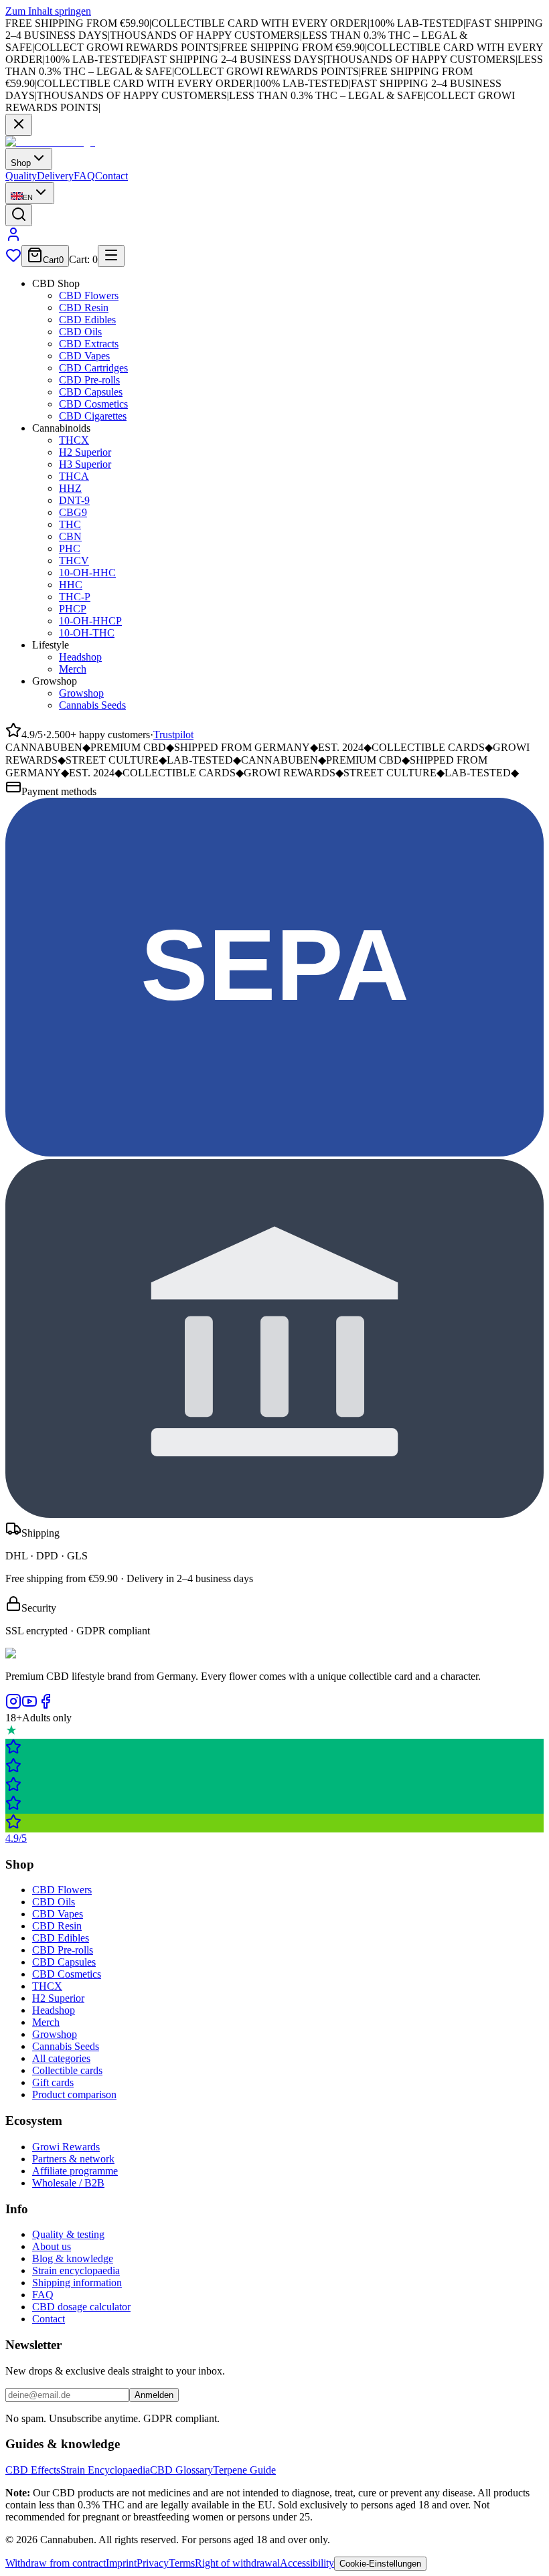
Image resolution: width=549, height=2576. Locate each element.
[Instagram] (13, 1706)
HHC (71, 585)
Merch (73, 669)
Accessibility (307, 2563)
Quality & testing (68, 2234)
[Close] (19, 125)
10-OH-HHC (87, 573)
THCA (74, 476)
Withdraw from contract (56, 2563)
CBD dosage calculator (81, 2307)
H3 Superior (85, 464)
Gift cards (53, 2082)
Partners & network (73, 2159)
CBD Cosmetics (93, 404)
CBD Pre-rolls (89, 380)
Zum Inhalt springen (48, 11)
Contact (111, 176)
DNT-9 (74, 500)
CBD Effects (33, 2470)
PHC (70, 548)
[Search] (19, 215)
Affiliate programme (75, 2171)
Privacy (153, 2563)
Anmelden (154, 2395)
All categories (61, 2058)
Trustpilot (173, 735)
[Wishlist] (13, 259)
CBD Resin (84, 308)
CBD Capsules (91, 392)
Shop (21, 163)
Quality (21, 176)
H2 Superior (85, 452)
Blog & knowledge (73, 2258)
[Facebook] (46, 1706)
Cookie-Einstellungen (380, 2564)
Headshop (80, 657)
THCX (74, 440)
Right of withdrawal (237, 2563)
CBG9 (73, 512)
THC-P (75, 597)
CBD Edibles (87, 320)
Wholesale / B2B (68, 2183)
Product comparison (74, 2094)
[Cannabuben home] (50, 142)
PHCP (73, 609)
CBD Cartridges (93, 368)
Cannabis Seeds (92, 705)
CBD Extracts (89, 344)
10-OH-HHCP (90, 621)
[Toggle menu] (111, 256)
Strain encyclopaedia (76, 2270)
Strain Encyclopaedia (105, 2470)
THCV (74, 561)
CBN (70, 536)
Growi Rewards (66, 2147)
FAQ (84, 176)
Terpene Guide (244, 2470)
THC (70, 524)
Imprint (121, 2563)
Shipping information (77, 2283)
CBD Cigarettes (93, 416)
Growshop (81, 693)
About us (52, 2246)
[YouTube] (29, 1706)
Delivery (55, 176)
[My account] (13, 239)
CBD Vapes (84, 356)
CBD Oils (80, 332)
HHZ (70, 488)
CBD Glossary (181, 2470)
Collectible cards (67, 2070)
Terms (182, 2563)
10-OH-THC (87, 633)
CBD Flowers (89, 295)
